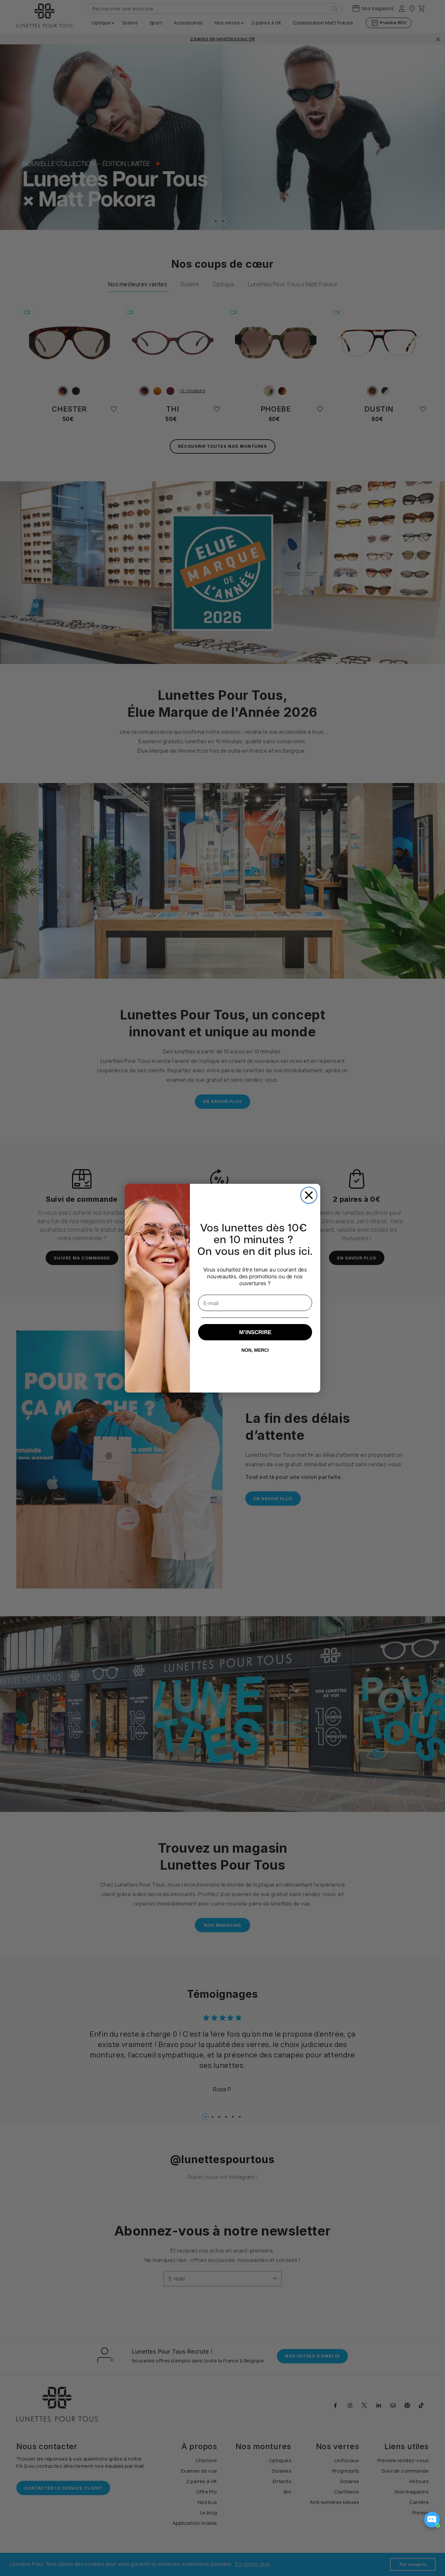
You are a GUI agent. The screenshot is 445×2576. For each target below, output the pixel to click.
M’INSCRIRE (255, 1332)
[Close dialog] (309, 1195)
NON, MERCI (255, 1350)
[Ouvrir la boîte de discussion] (432, 2519)
